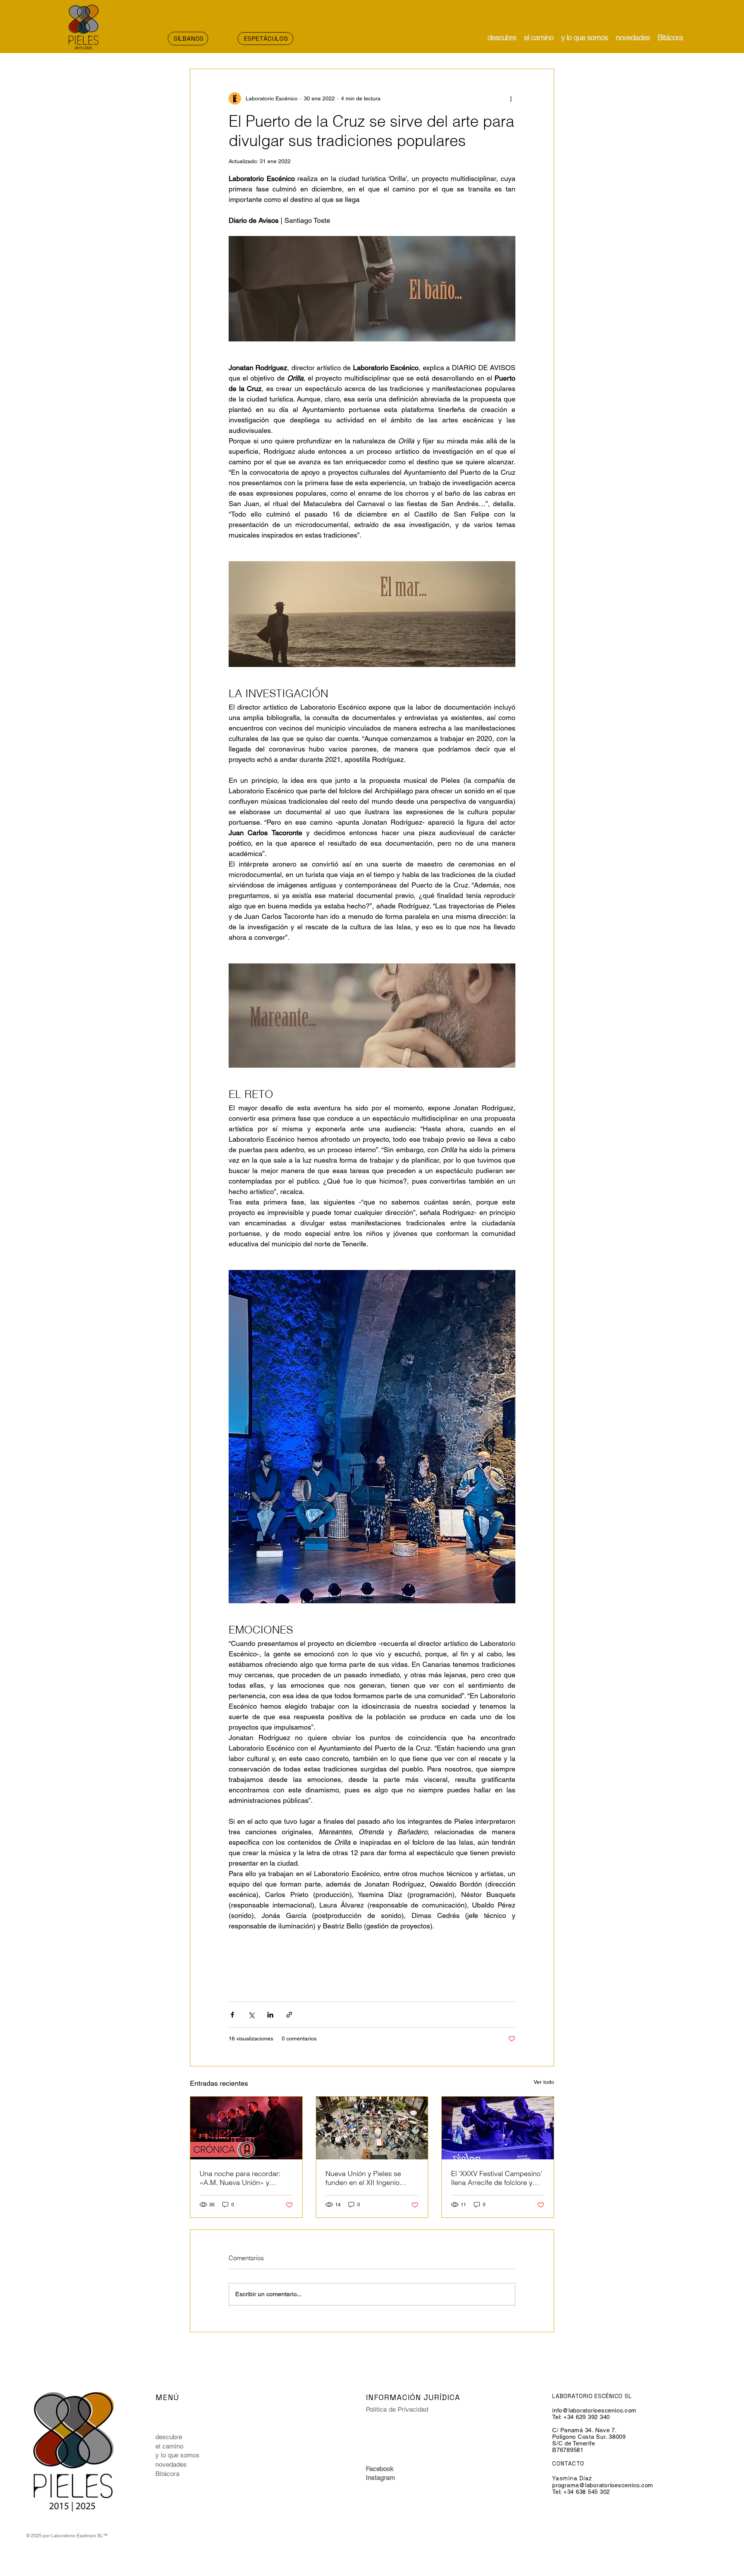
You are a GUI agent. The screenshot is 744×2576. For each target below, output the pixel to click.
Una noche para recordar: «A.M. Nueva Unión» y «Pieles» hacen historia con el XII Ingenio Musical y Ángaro (246, 2178)
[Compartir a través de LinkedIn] (270, 2015)
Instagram (380, 2478)
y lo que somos (177, 2455)
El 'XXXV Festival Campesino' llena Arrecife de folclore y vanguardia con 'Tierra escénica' (497, 2178)
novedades (171, 2464)
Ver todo (544, 2082)
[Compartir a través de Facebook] (232, 2015)
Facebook (380, 2469)
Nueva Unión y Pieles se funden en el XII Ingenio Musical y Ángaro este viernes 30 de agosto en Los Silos (370, 2178)
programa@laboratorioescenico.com (603, 2485)
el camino (169, 2446)
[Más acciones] (511, 98)
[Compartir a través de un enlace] (289, 2015)
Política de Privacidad (397, 2409)
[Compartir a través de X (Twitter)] (251, 2015)
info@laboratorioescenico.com (594, 2410)
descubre (169, 2437)
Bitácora (167, 2474)
